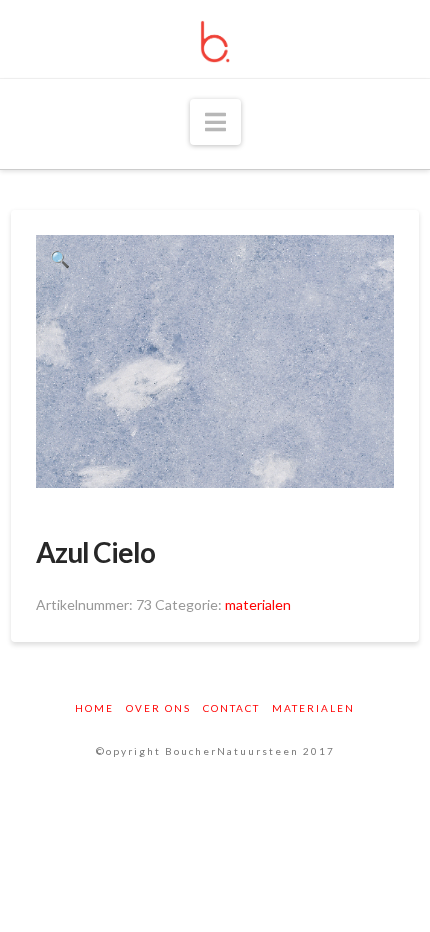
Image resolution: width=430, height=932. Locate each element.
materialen (258, 604)
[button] (215, 122)
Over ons (158, 708)
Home (94, 708)
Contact (231, 708)
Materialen (313, 708)
